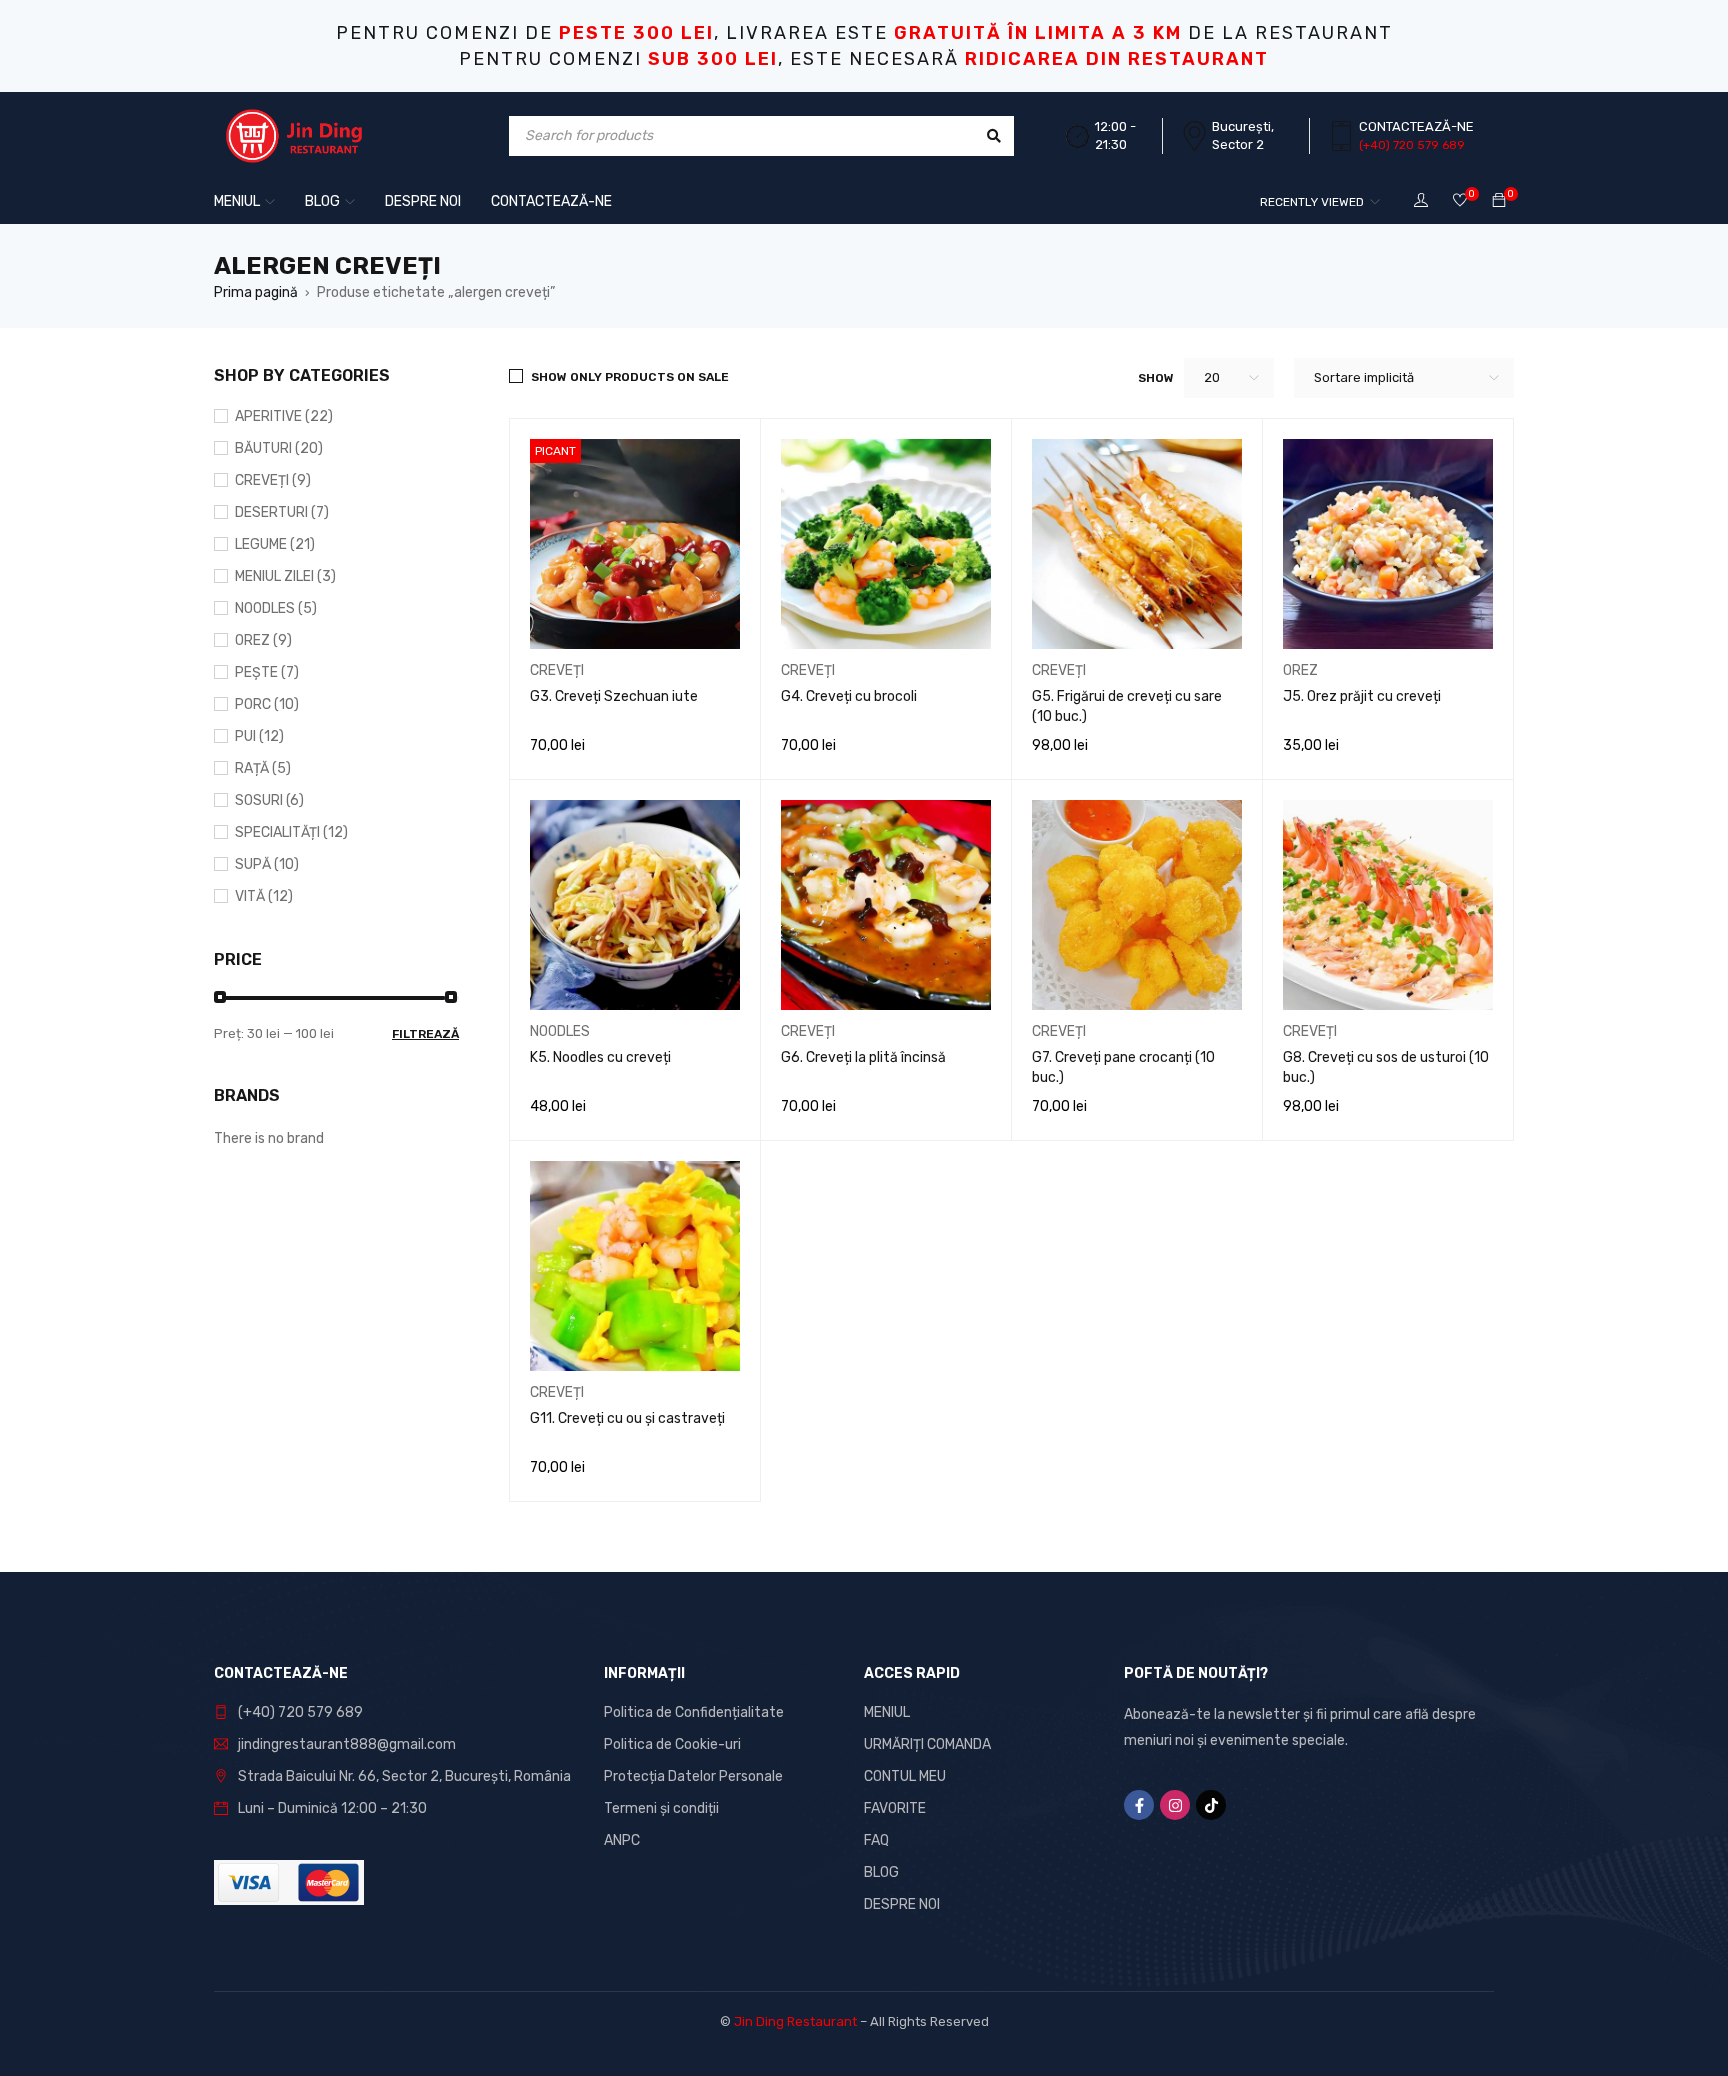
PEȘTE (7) (267, 672)
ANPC (622, 1840)
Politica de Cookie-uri (672, 1744)
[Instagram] (1175, 1805)
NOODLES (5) (276, 608)
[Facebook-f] (1139, 1805)
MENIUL (887, 1712)
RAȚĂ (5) (263, 768)
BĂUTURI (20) (279, 448)
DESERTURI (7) (282, 512)
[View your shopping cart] (1499, 201)
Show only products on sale (630, 377)
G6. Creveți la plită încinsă (863, 1057)
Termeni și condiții (661, 1808)
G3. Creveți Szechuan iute (614, 696)
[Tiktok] (1211, 1805)
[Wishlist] (1460, 201)
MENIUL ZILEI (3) (285, 576)
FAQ (876, 1840)
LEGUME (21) (275, 544)
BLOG (881, 1872)
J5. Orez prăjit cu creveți (1362, 696)
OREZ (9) (263, 640)
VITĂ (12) (264, 896)
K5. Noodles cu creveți (600, 1057)
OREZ (1300, 670)
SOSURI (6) (269, 800)
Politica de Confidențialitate (694, 1712)
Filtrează (425, 1034)
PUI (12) (259, 736)
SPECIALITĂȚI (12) (291, 832)
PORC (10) (267, 704)
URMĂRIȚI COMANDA (927, 1744)
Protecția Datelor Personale (693, 1776)
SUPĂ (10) (267, 864)
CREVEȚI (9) (273, 480)
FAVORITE (895, 1808)
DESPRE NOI (902, 1904)
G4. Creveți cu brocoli (849, 696)
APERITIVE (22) (284, 416)
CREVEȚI (557, 670)
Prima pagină (256, 292)
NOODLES (560, 1031)
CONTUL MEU (905, 1776)
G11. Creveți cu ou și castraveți (627, 1418)
